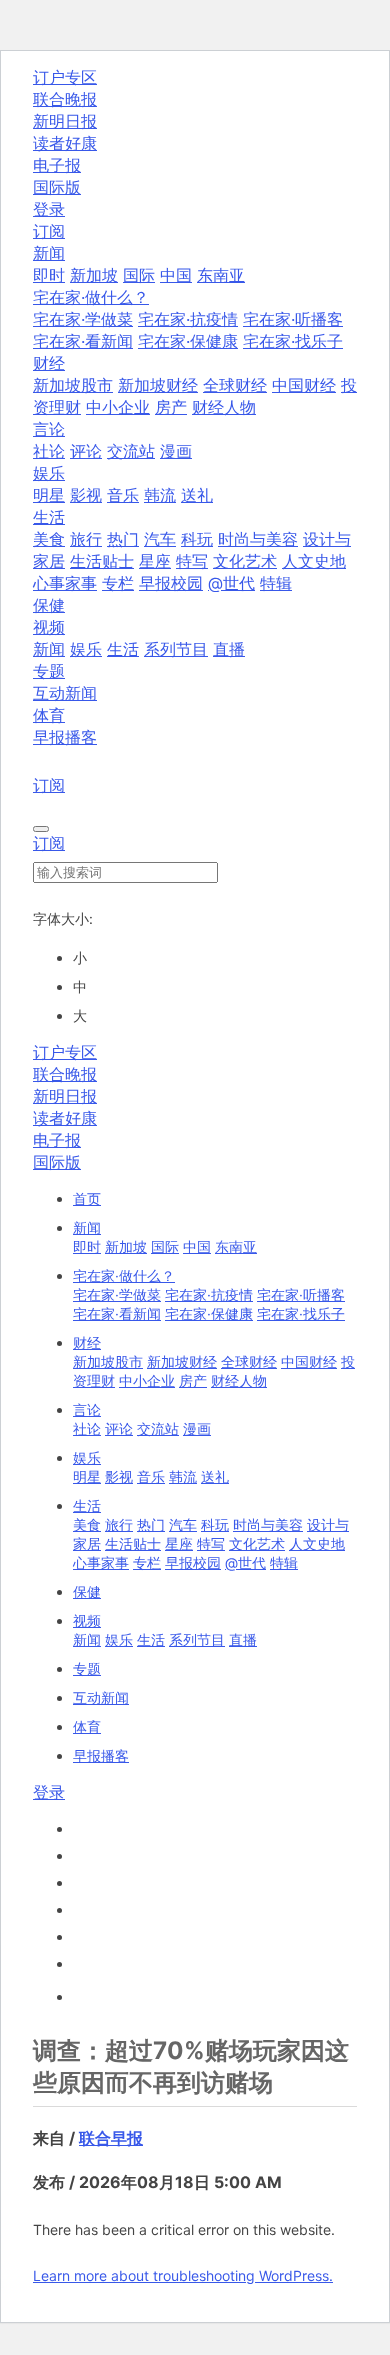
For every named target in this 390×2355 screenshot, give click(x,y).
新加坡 (94, 275)
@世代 (231, 583)
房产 (171, 407)
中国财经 (304, 385)
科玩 (197, 539)
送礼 (197, 495)
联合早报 (111, 2138)
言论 (87, 1409)
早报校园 (171, 583)
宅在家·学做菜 (83, 319)
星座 (155, 561)
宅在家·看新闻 (83, 341)
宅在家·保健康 (188, 341)
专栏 (118, 583)
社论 (49, 451)
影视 (86, 495)
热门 (123, 539)
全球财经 (235, 385)
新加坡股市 (73, 385)
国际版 (57, 187)
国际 (139, 275)
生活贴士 (102, 561)
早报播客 (65, 737)
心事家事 (65, 583)
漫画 (176, 451)
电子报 (57, 165)
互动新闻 (65, 693)
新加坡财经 (158, 385)
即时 (49, 275)
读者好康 (65, 143)
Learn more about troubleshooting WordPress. (183, 2275)
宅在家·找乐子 (293, 341)
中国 (176, 275)
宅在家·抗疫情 (188, 319)
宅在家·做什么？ (124, 1275)
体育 (49, 715)
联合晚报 (65, 99)
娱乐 (86, 649)
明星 (49, 495)
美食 (49, 539)
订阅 (49, 231)
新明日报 (65, 121)
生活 (123, 649)
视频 (87, 1620)
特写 (192, 561)
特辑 (276, 583)
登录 (49, 209)
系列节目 (176, 649)
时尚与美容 (258, 539)
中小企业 (118, 407)
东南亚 (221, 275)
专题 (49, 671)
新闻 (49, 649)
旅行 (86, 539)
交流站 (131, 451)
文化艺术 (245, 561)
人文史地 (314, 561)
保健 (49, 605)
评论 (86, 451)
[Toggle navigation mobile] (41, 829)
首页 (87, 1198)
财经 (87, 1342)
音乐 (123, 495)
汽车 (160, 539)
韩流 (160, 495)
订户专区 (65, 77)
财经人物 (224, 407)
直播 (229, 649)
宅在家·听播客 (293, 319)
